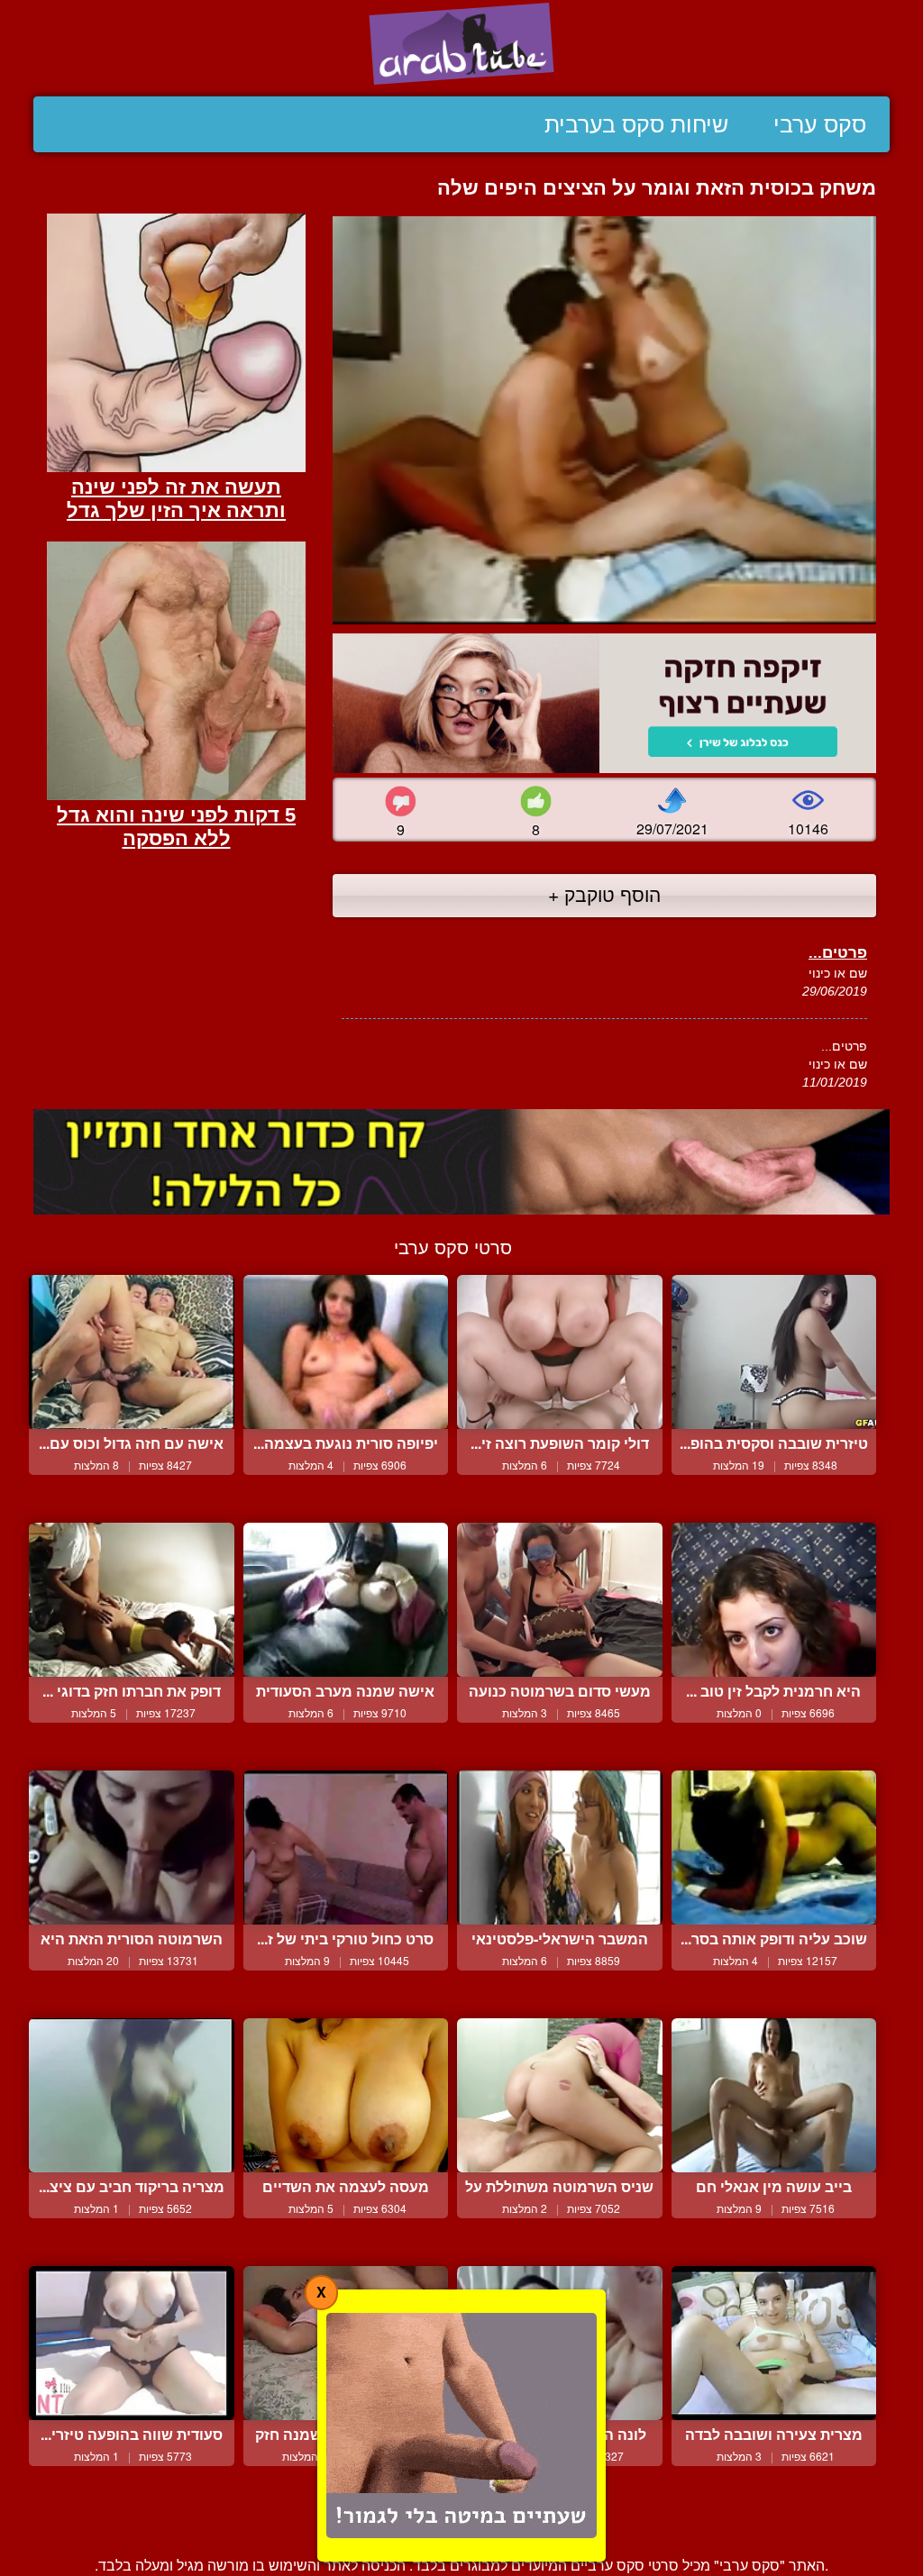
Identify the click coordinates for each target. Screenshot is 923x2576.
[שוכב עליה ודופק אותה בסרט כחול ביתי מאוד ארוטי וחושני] (774, 1848)
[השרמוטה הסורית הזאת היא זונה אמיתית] (132, 1848)
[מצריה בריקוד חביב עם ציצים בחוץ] (132, 2095)
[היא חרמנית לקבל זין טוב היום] (774, 1600)
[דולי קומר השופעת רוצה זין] (560, 1352)
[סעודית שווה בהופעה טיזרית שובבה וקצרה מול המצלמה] (132, 2343)
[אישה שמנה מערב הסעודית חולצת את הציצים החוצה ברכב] (346, 1600)
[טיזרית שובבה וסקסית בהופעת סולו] (774, 1352)
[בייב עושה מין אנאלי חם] (774, 2095)
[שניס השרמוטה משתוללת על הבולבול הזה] (560, 2095)
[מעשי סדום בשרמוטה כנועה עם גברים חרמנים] (560, 1600)
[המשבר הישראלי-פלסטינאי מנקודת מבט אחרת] (560, 1848)
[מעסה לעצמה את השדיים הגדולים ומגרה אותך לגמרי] (346, 2095)
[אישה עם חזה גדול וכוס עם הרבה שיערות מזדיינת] (132, 1352)
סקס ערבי (820, 124)
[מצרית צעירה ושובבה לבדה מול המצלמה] (774, 2343)
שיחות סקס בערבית (636, 124)
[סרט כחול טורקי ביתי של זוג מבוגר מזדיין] (346, 1848)
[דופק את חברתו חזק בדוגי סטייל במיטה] (132, 1600)
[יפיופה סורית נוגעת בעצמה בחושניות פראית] (346, 1352)
